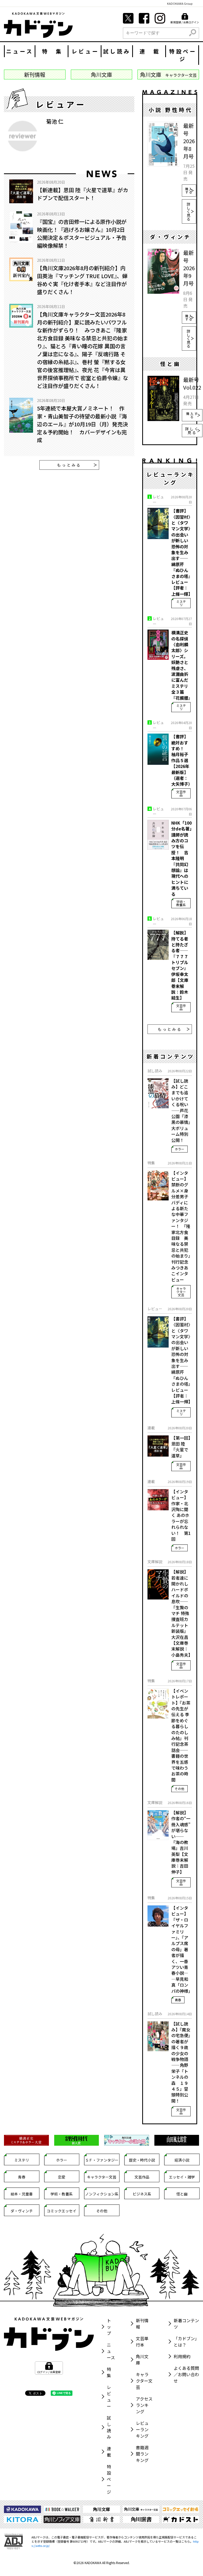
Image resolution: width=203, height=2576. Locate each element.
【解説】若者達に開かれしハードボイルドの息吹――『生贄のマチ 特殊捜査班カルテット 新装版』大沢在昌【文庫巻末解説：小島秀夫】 (182, 1613)
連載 (109, 2452)
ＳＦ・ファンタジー (102, 2160)
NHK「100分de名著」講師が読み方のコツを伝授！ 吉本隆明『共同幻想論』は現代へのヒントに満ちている (181, 858)
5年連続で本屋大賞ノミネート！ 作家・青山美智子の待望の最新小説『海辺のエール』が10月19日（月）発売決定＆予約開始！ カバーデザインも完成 (82, 424)
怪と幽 (182, 2194)
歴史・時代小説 (142, 2160)
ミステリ (181, 603)
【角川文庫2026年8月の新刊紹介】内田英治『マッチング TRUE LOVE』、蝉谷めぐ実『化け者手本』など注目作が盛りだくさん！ (82, 280)
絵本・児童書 (22, 2194)
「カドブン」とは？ (186, 2342)
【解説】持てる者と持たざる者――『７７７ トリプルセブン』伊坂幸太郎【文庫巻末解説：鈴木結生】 (180, 965)
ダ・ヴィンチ (22, 2211)
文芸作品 (181, 793)
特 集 (52, 51)
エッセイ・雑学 (182, 2177)
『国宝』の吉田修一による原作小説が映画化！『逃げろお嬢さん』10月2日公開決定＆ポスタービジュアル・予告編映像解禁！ (82, 234)
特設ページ (183, 55)
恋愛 (62, 2177)
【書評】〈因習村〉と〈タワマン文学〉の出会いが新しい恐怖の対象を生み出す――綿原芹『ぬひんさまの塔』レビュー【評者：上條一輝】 (182, 552)
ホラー (179, 1149)
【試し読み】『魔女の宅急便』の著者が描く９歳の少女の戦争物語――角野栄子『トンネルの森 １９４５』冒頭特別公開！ (181, 2062)
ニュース (20, 51)
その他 (179, 1789)
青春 (178, 2000)
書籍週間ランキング (142, 2454)
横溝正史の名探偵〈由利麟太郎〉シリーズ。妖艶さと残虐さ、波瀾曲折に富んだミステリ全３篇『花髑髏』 (182, 665)
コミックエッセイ (62, 2211)
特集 (109, 2372)
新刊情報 (142, 2324)
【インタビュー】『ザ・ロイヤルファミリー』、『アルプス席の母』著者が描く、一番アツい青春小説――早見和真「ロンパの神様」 (182, 1949)
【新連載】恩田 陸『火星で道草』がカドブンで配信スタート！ (83, 194)
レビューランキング (142, 2429)
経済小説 (182, 2160)
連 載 (150, 51)
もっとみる (69, 465)
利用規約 (182, 2356)
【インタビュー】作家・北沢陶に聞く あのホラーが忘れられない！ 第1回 (181, 1515)
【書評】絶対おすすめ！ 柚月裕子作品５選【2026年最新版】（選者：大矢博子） (182, 760)
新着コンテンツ (186, 2324)
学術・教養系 (181, 903)
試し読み (117, 51)
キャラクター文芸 (181, 1292)
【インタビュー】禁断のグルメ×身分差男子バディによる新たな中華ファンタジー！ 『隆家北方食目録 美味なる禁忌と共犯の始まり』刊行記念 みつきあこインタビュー (181, 1226)
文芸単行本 (142, 2342)
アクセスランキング (144, 2405)
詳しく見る (189, 211)
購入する (189, 190)
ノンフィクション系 (102, 2194)
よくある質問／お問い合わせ (186, 2374)
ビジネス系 (142, 2194)
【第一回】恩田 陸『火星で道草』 (181, 1447)
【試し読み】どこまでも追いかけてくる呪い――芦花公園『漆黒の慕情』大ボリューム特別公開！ (181, 1110)
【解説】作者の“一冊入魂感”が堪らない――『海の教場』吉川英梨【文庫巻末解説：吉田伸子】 (181, 1842)
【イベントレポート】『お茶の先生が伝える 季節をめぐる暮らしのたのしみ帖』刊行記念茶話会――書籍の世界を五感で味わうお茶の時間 (181, 1735)
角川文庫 (142, 2360)
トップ (109, 2327)
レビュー (85, 51)
